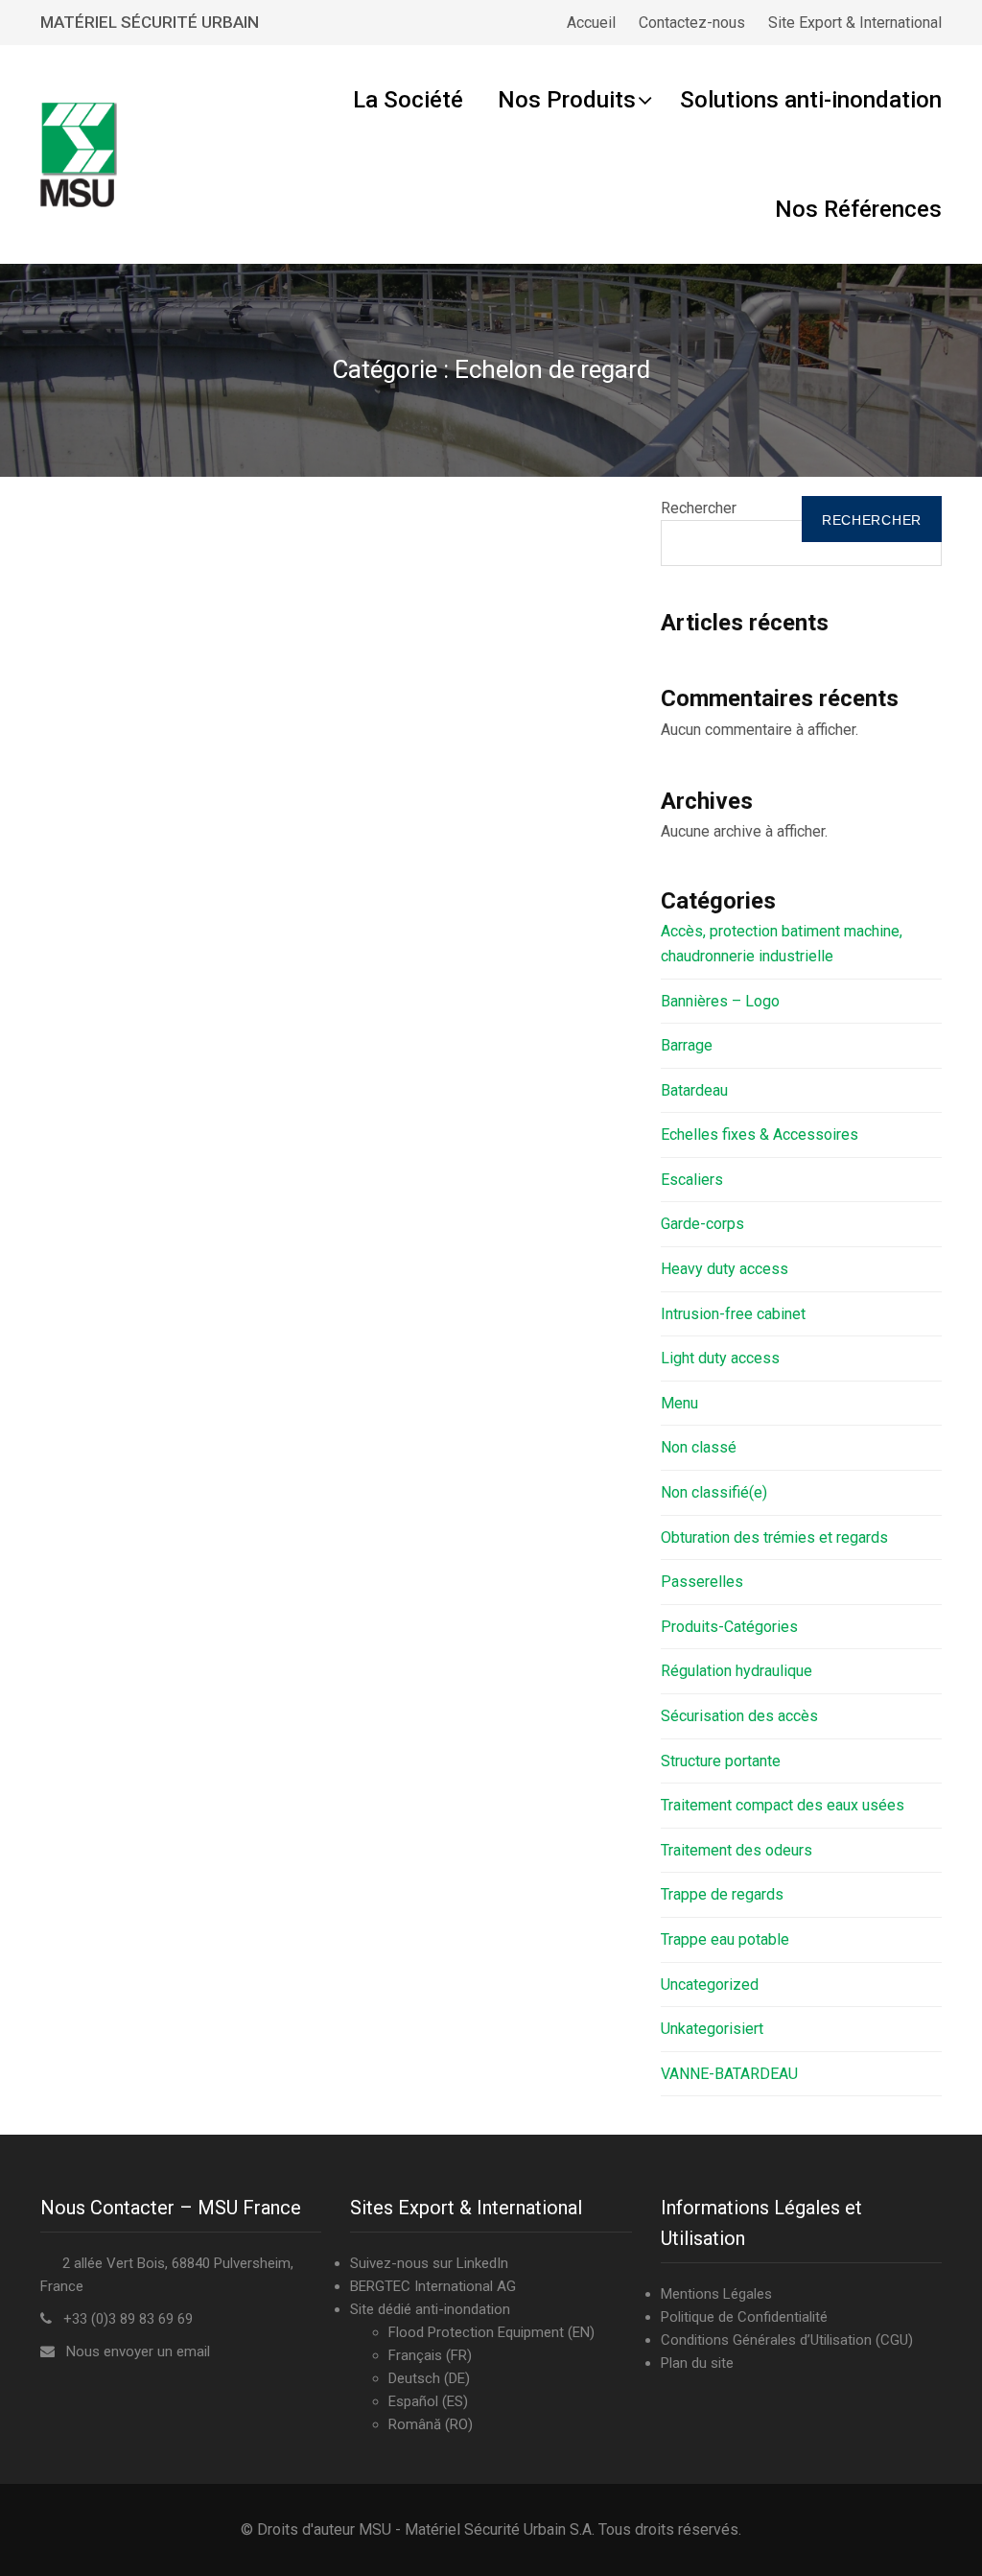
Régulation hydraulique (736, 1671)
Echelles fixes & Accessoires (760, 1134)
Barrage (687, 1045)
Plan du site (697, 2363)
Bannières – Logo (720, 1001)
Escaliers (692, 1180)
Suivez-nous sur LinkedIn (429, 2263)
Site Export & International (855, 23)
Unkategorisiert (712, 2029)
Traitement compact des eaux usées (783, 1805)
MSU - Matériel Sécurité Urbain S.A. (477, 2529)
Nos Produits (567, 100)
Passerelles (702, 1582)
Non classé (699, 1447)
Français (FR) (430, 2355)
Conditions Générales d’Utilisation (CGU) (787, 2340)
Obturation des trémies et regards (774, 1537)
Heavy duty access (725, 1269)
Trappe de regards (722, 1894)
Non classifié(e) (714, 1492)
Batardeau (694, 1090)
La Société (408, 100)
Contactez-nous (692, 23)
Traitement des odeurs (736, 1850)
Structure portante (721, 1761)
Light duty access (720, 1358)
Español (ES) (428, 2401)
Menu (679, 1403)
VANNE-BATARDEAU (729, 2074)
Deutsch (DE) (429, 2378)
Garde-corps (702, 1224)
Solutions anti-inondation (811, 100)
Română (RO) (431, 2424)
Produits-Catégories (729, 1627)
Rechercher (699, 508)
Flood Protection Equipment (476, 2332)
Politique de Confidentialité (744, 2317)
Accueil (591, 23)
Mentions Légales (716, 2294)
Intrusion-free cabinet (733, 1314)
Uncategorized (710, 1985)
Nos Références (858, 209)
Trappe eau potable (725, 1939)
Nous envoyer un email (138, 2351)
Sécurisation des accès (739, 1716)
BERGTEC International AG (433, 2286)
